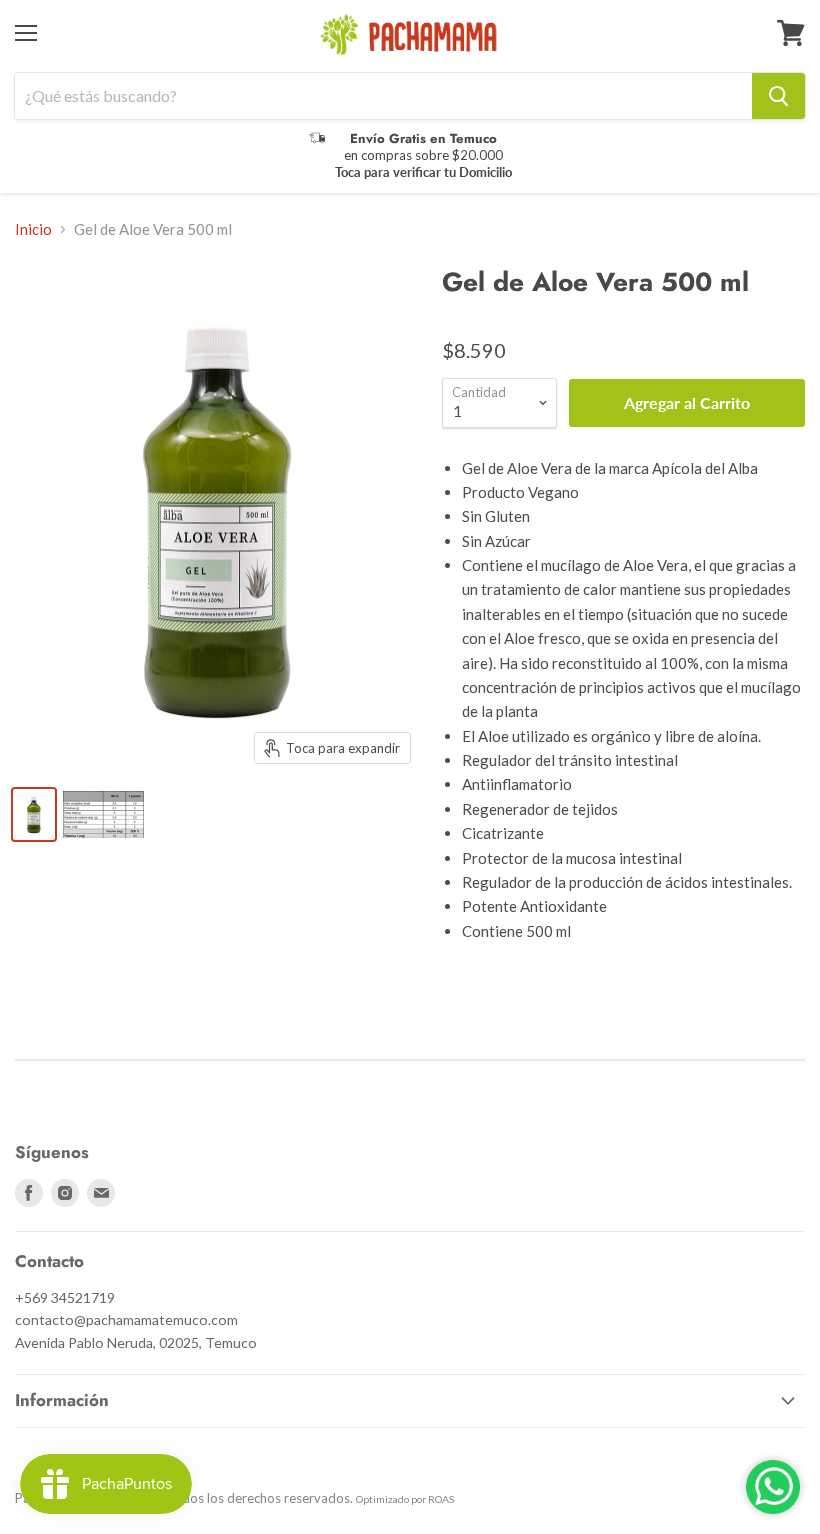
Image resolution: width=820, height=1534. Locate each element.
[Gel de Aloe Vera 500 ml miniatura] (34, 814)
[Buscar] (778, 96)
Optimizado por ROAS (405, 1499)
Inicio (33, 229)
